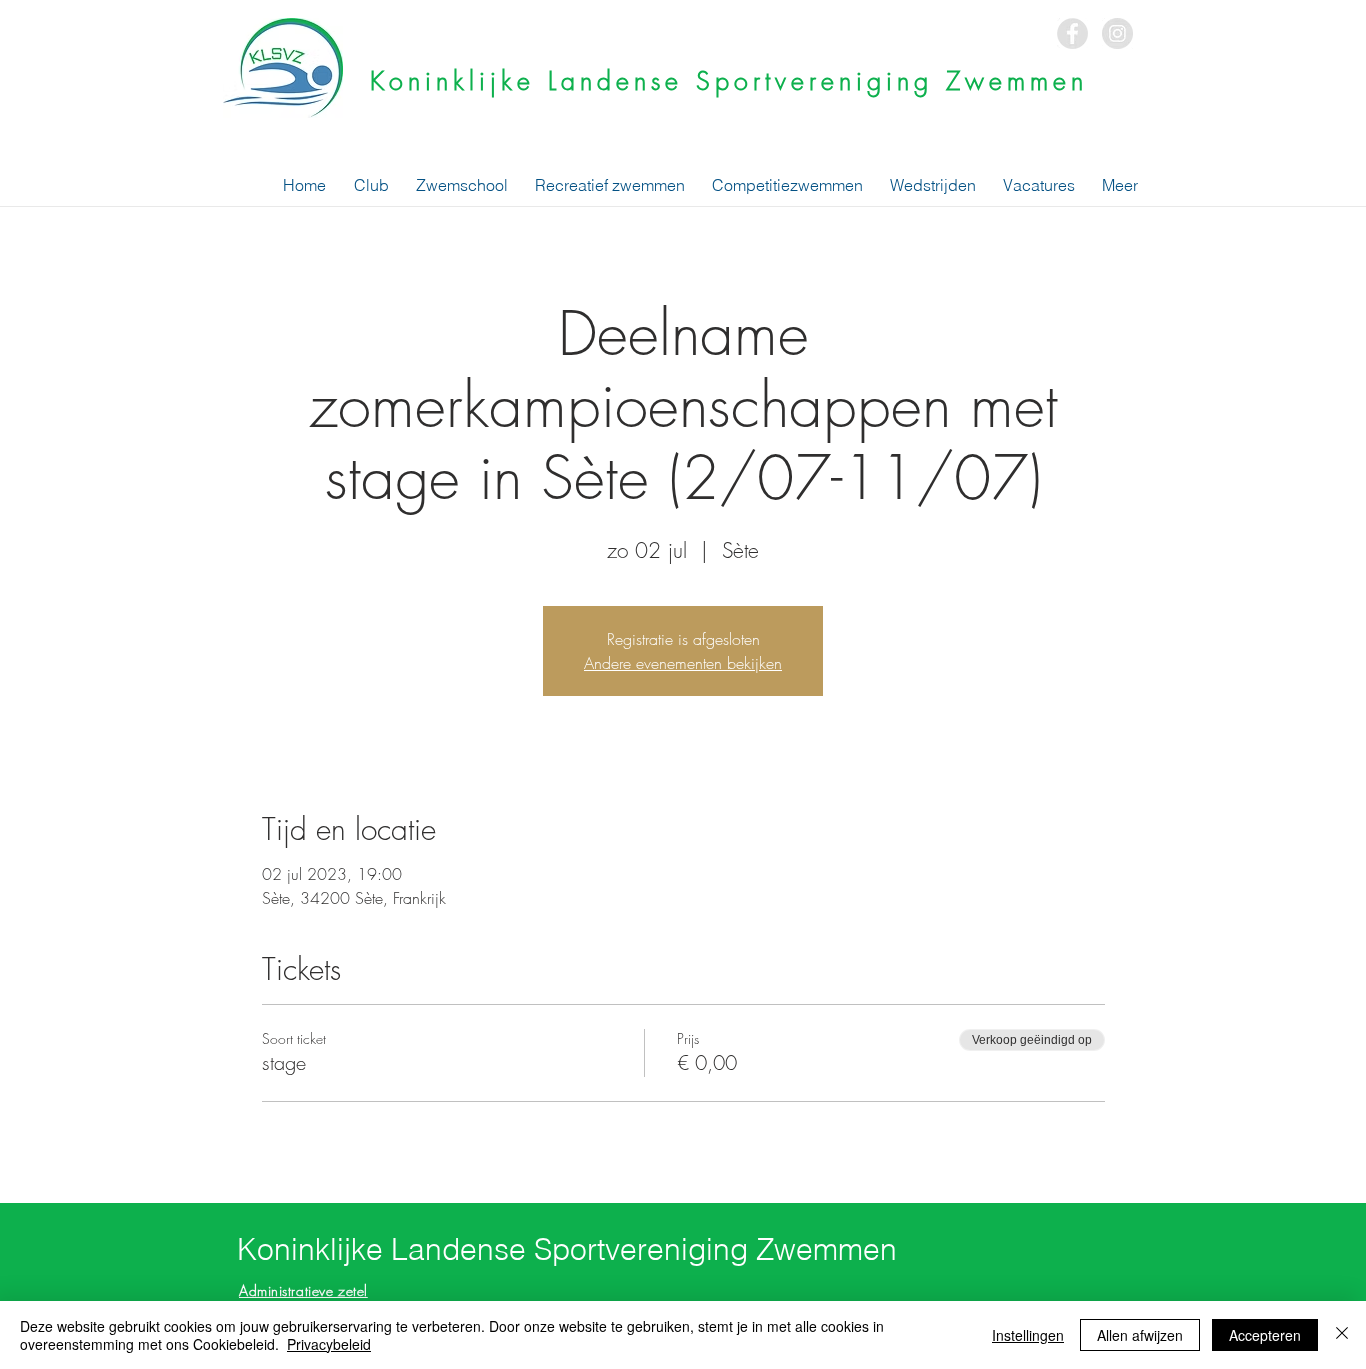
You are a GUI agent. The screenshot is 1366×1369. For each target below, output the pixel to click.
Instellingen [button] (1028, 1335)
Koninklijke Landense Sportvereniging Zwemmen (729, 81)
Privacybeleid (329, 1344)
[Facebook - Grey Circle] (1072, 33)
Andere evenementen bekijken (683, 663)
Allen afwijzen (1140, 1335)
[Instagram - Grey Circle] (1117, 33)
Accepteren (1265, 1335)
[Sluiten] (1342, 1335)
